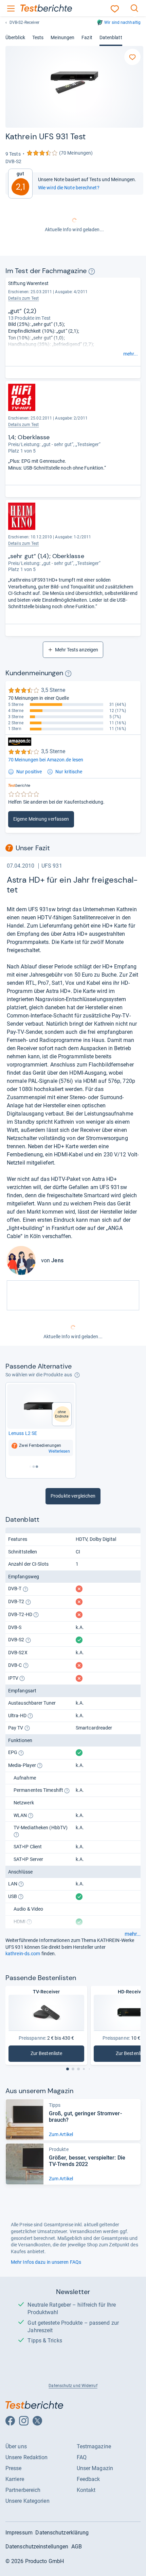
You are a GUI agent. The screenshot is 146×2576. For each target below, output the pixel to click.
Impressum (19, 2533)
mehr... (131, 354)
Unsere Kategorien (28, 2501)
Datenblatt (111, 37)
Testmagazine (94, 2446)
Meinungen (62, 37)
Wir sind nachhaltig (122, 22)
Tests (38, 37)
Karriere (15, 2479)
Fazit (87, 37)
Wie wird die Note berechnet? (69, 188)
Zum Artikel (61, 2134)
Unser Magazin (95, 2468)
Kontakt (86, 2490)
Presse (14, 2468)
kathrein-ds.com (23, 1954)
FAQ (82, 2457)
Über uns (16, 2446)
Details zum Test (24, 298)
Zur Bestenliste (52, 2055)
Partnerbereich (23, 2490)
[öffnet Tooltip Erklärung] (92, 271)
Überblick (15, 37)
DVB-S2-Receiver (24, 22)
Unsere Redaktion (27, 2457)
